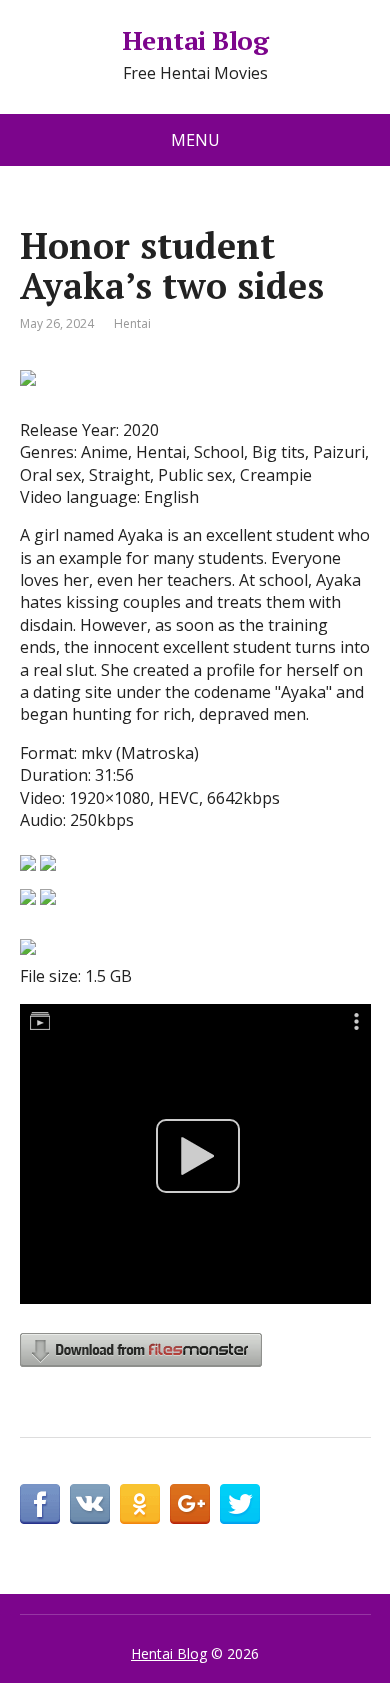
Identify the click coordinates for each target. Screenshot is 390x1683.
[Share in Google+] (190, 1504)
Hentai (132, 323)
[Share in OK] (140, 1504)
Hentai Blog (195, 41)
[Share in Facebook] (40, 1504)
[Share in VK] (90, 1504)
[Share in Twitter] (240, 1504)
